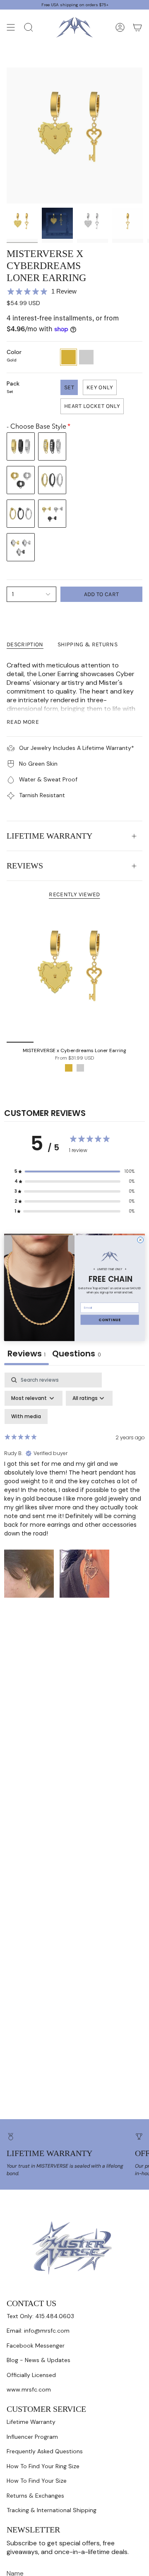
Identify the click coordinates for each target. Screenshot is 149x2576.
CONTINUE (110, 1320)
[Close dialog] (141, 1240)
